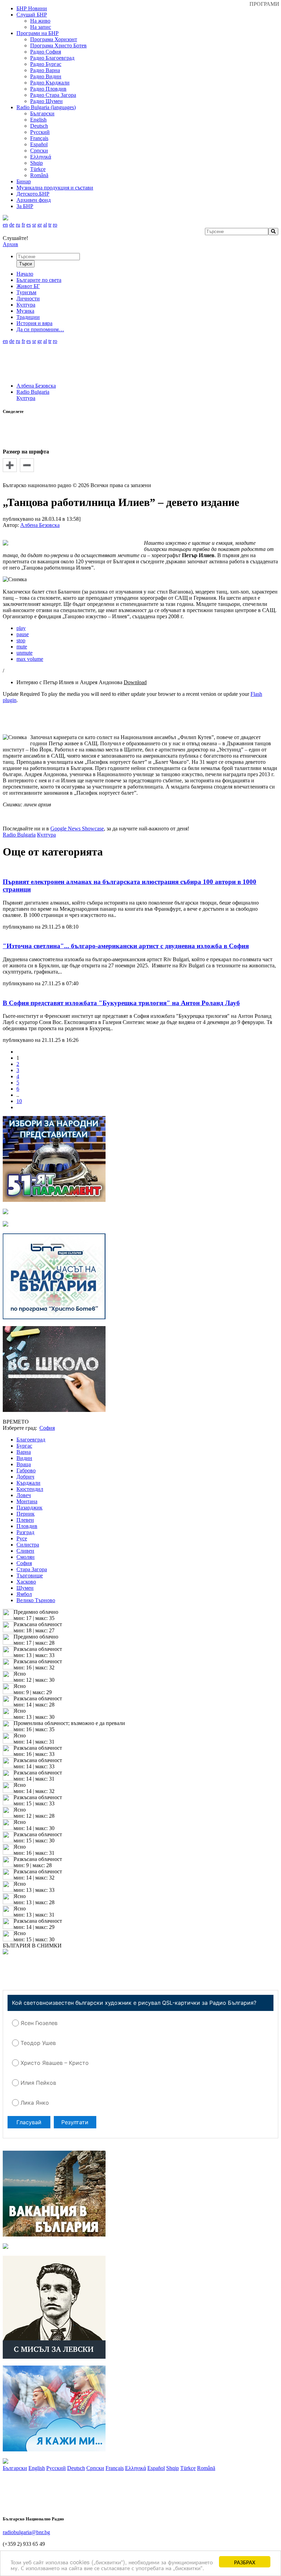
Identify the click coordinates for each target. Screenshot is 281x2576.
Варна (24, 1452)
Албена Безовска (36, 386)
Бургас (24, 1446)
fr (23, 225)
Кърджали (28, 1483)
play (21, 628)
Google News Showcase (77, 829)
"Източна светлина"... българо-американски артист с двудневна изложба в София (126, 946)
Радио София (46, 52)
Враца (24, 1464)
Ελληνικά (41, 157)
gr (40, 225)
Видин (24, 1458)
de (12, 225)
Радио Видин (46, 76)
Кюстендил (30, 1489)
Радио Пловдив (48, 89)
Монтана (27, 1501)
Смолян (26, 1557)
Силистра (28, 1545)
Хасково (26, 1582)
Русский (40, 132)
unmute (25, 653)
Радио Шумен (46, 101)
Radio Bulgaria (33, 392)
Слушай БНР (32, 15)
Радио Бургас (46, 64)
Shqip (36, 163)
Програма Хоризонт (54, 39)
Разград (25, 1532)
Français (39, 138)
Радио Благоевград (52, 58)
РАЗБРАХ (245, 2562)
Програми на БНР (38, 33)
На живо (40, 21)
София (24, 1563)
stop (21, 640)
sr (34, 225)
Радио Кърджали (50, 83)
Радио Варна (45, 70)
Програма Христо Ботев (58, 45)
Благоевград (31, 1440)
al (45, 225)
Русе (22, 1538)
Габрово (26, 1470)
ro (55, 225)
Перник (26, 1514)
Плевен (25, 1520)
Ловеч (24, 1495)
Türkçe (38, 169)
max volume (30, 659)
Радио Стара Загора (53, 95)
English (38, 120)
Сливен (25, 1551)
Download (135, 682)
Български (42, 113)
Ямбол (24, 1594)
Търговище (30, 1575)
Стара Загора (32, 1569)
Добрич (25, 1477)
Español (39, 144)
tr (50, 225)
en (5, 225)
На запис (41, 27)
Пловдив (27, 1526)
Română (39, 175)
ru (18, 225)
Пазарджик (29, 1508)
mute (22, 647)
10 (19, 1101)
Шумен (25, 1588)
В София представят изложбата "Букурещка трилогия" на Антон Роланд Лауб (121, 1003)
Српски (39, 151)
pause (23, 634)
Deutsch (39, 126)
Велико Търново (36, 1600)
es (29, 225)
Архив (10, 244)
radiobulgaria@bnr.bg (26, 2532)
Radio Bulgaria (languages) (46, 107)
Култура (26, 398)
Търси (26, 264)
